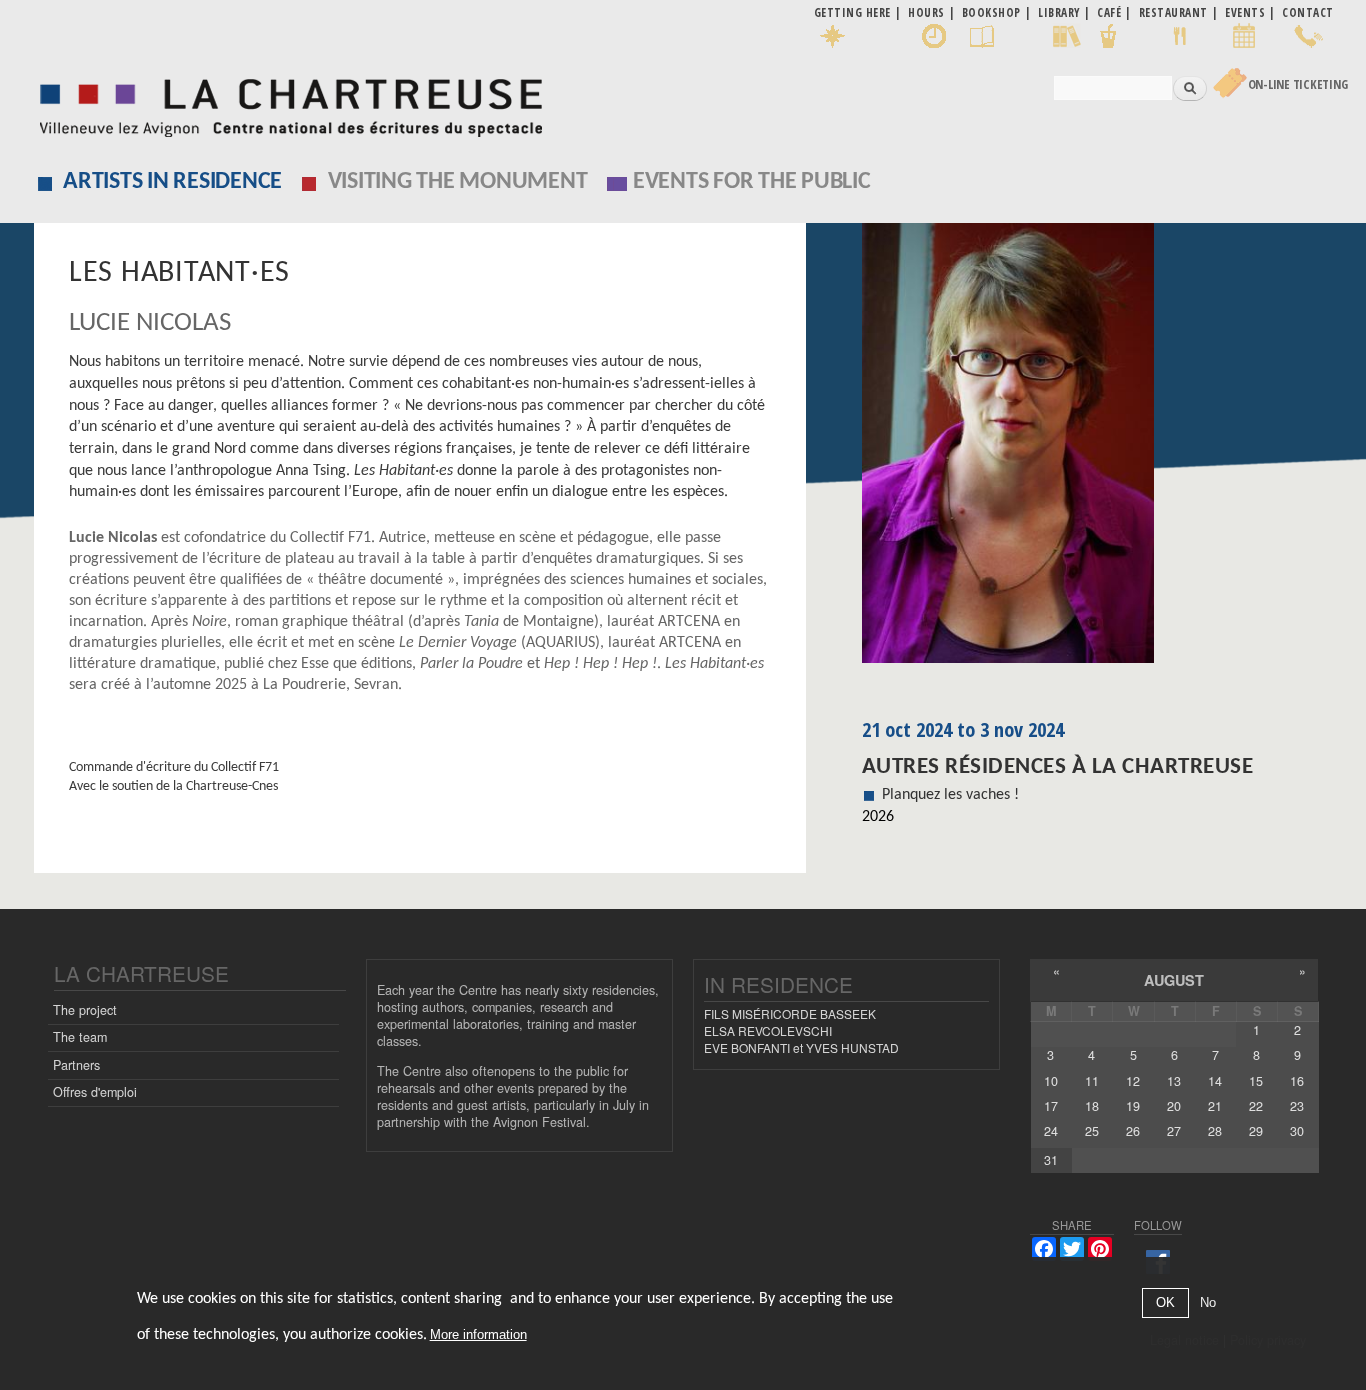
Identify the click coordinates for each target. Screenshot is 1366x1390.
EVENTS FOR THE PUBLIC (752, 182)
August (1174, 980)
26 (1133, 1131)
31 (1051, 1160)
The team (80, 1037)
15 (1256, 1081)
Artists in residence (172, 182)
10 (1051, 1081)
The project (85, 1010)
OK (1165, 1303)
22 (1256, 1106)
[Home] (285, 102)
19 (1133, 1106)
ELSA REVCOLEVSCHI (768, 1030)
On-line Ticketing (1298, 84)
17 (1051, 1106)
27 (1174, 1131)
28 (1215, 1131)
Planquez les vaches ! (950, 795)
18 (1092, 1106)
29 (1256, 1131)
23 (1297, 1106)
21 (1215, 1106)
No (1208, 1303)
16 (1297, 1081)
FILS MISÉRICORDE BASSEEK (790, 1013)
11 (1092, 1081)
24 (1051, 1131)
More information (478, 1334)
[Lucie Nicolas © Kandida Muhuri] (1098, 450)
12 (1133, 1081)
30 (1297, 1131)
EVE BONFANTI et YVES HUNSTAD (801, 1047)
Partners (76, 1065)
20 (1174, 1106)
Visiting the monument (458, 182)
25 (1092, 1131)
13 (1174, 1081)
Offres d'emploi (95, 1092)
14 (1215, 1081)
